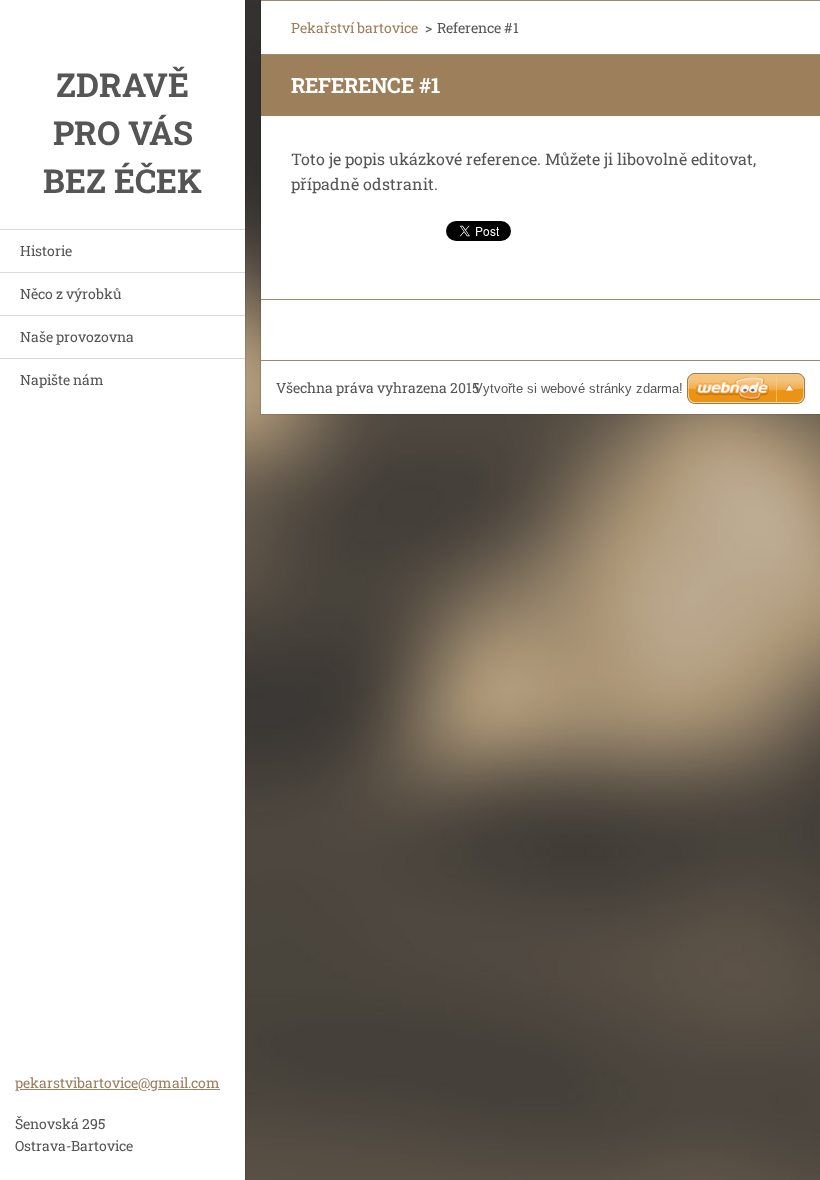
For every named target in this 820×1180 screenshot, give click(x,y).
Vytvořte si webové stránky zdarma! (578, 388)
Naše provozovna (77, 336)
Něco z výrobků (71, 293)
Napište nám (62, 379)
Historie (46, 250)
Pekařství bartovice (354, 27)
